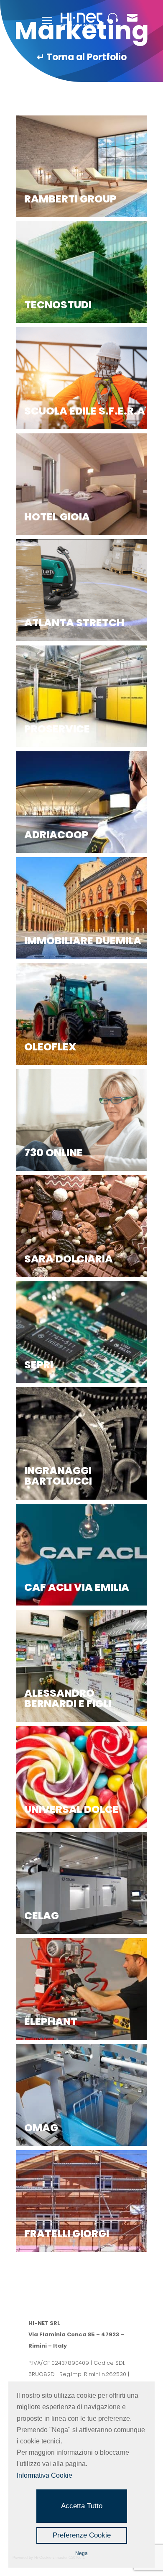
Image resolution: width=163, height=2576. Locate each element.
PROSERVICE (57, 729)
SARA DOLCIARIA (69, 1259)
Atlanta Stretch (74, 623)
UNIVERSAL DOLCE (71, 1809)
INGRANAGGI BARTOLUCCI (58, 1476)
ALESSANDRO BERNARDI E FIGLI (68, 1698)
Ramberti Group (70, 199)
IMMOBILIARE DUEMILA (83, 941)
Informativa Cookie (45, 2475)
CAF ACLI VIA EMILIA (77, 1587)
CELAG (42, 1916)
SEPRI (39, 1365)
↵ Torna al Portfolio (82, 57)
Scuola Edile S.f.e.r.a (85, 411)
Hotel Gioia (57, 517)
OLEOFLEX (50, 1047)
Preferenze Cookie (82, 2535)
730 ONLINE (53, 1153)
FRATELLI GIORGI (67, 2234)
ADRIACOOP (56, 835)
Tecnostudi (58, 305)
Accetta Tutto (82, 2506)
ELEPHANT (51, 2022)
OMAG (41, 2128)
